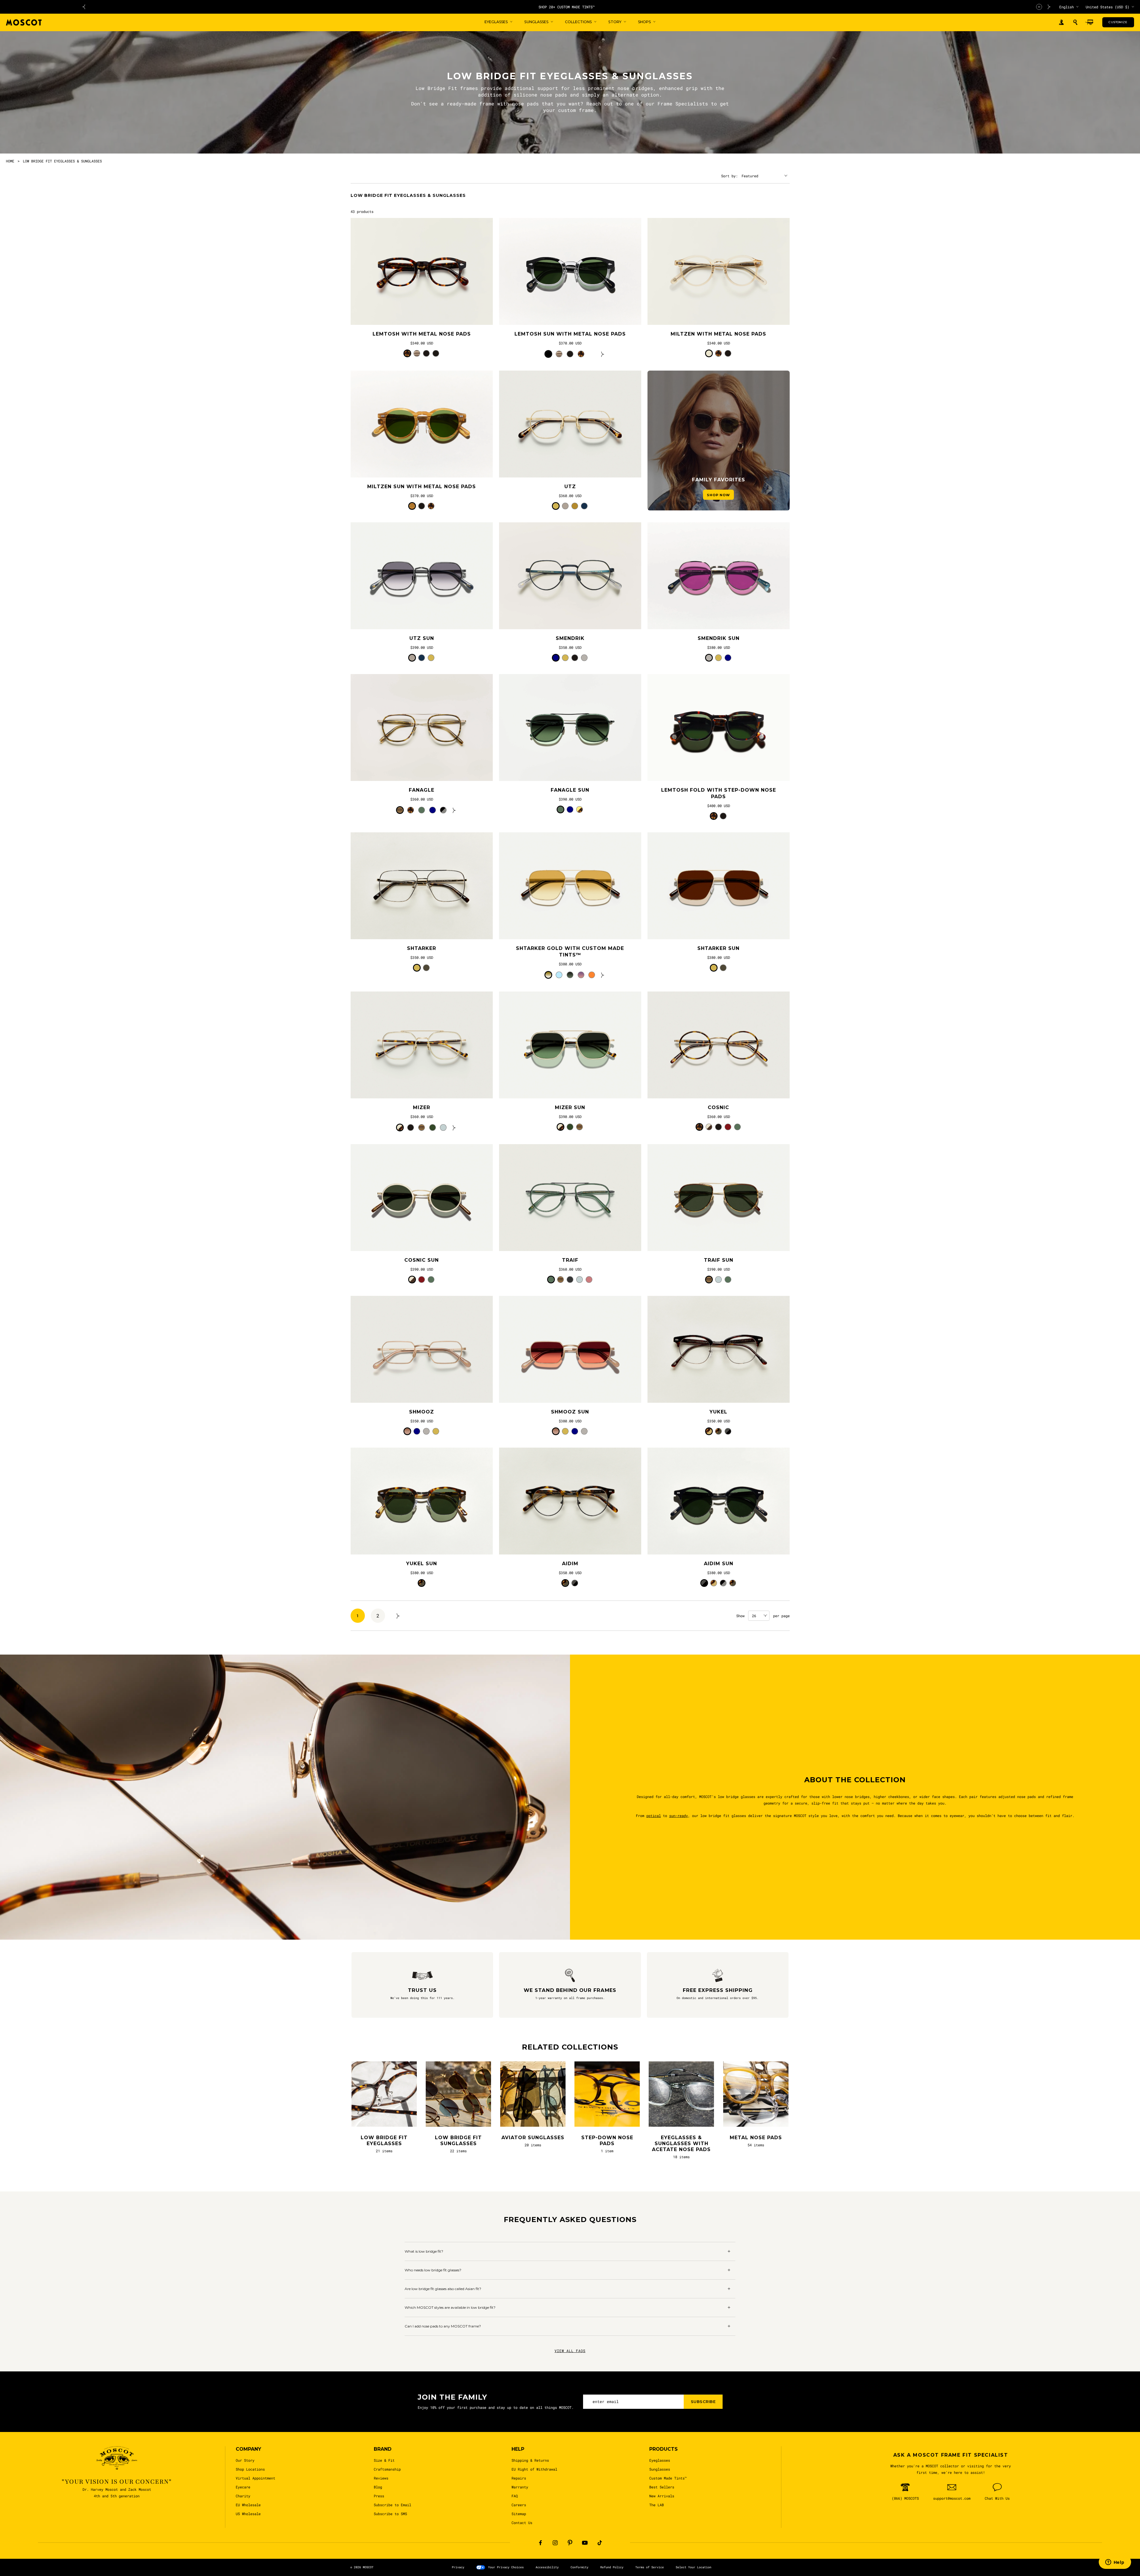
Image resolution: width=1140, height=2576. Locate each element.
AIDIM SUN (719, 1564)
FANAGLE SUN (570, 790)
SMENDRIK (570, 638)
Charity (243, 2496)
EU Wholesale (248, 2505)
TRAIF (570, 1260)
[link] (422, 271)
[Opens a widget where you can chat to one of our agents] (1115, 2563)
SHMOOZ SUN (570, 1412)
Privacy (458, 2567)
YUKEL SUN (422, 1564)
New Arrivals (662, 2496)
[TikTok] (600, 2543)
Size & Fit (384, 2460)
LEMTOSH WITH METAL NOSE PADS (422, 334)
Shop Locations (250, 2469)
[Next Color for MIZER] (454, 1128)
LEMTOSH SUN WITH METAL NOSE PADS (570, 334)
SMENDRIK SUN (719, 638)
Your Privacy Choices (506, 2567)
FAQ (515, 2496)
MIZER (422, 1107)
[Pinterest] (570, 2543)
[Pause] (1039, 7)
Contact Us (522, 2523)
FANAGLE (422, 790)
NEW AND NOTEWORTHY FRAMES (567, 7)
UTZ (570, 487)
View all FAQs (570, 2351)
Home (10, 161)
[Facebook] (540, 2543)
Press (379, 2496)
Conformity (579, 2567)
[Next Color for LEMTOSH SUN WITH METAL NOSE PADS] (603, 354)
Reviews (381, 2478)
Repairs (519, 2478)
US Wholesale (248, 2514)
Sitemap (519, 2514)
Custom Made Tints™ (668, 2478)
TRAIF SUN (719, 1260)
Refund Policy (612, 2567)
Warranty (520, 2487)
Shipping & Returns (530, 2460)
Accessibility (547, 2567)
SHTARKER (422, 948)
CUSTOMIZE (1118, 22)
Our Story (245, 2460)
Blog (378, 2487)
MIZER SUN (570, 1107)
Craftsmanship (387, 2469)
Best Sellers (662, 2487)
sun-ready (679, 1816)
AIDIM (570, 1564)
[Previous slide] (84, 7)
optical (654, 1816)
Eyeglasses (660, 2460)
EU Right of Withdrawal (534, 2469)
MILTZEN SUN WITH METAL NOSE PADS (422, 487)
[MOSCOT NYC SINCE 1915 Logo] (24, 22)
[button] (1075, 22)
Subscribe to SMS (390, 2514)
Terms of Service (650, 2567)
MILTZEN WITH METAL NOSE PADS (718, 334)
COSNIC (718, 1107)
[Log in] (1061, 22)
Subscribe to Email (392, 2505)
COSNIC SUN (422, 1260)
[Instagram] (555, 2543)
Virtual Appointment (255, 2478)
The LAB (657, 2505)
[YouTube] (585, 2543)
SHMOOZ (422, 1412)
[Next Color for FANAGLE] (454, 810)
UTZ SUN (422, 638)
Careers (519, 2505)
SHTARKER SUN (718, 948)
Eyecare (243, 2487)
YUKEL (718, 1412)
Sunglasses (660, 2469)
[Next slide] (1049, 7)
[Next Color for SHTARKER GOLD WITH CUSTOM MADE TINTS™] (603, 975)
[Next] (398, 1616)
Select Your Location (693, 2567)
